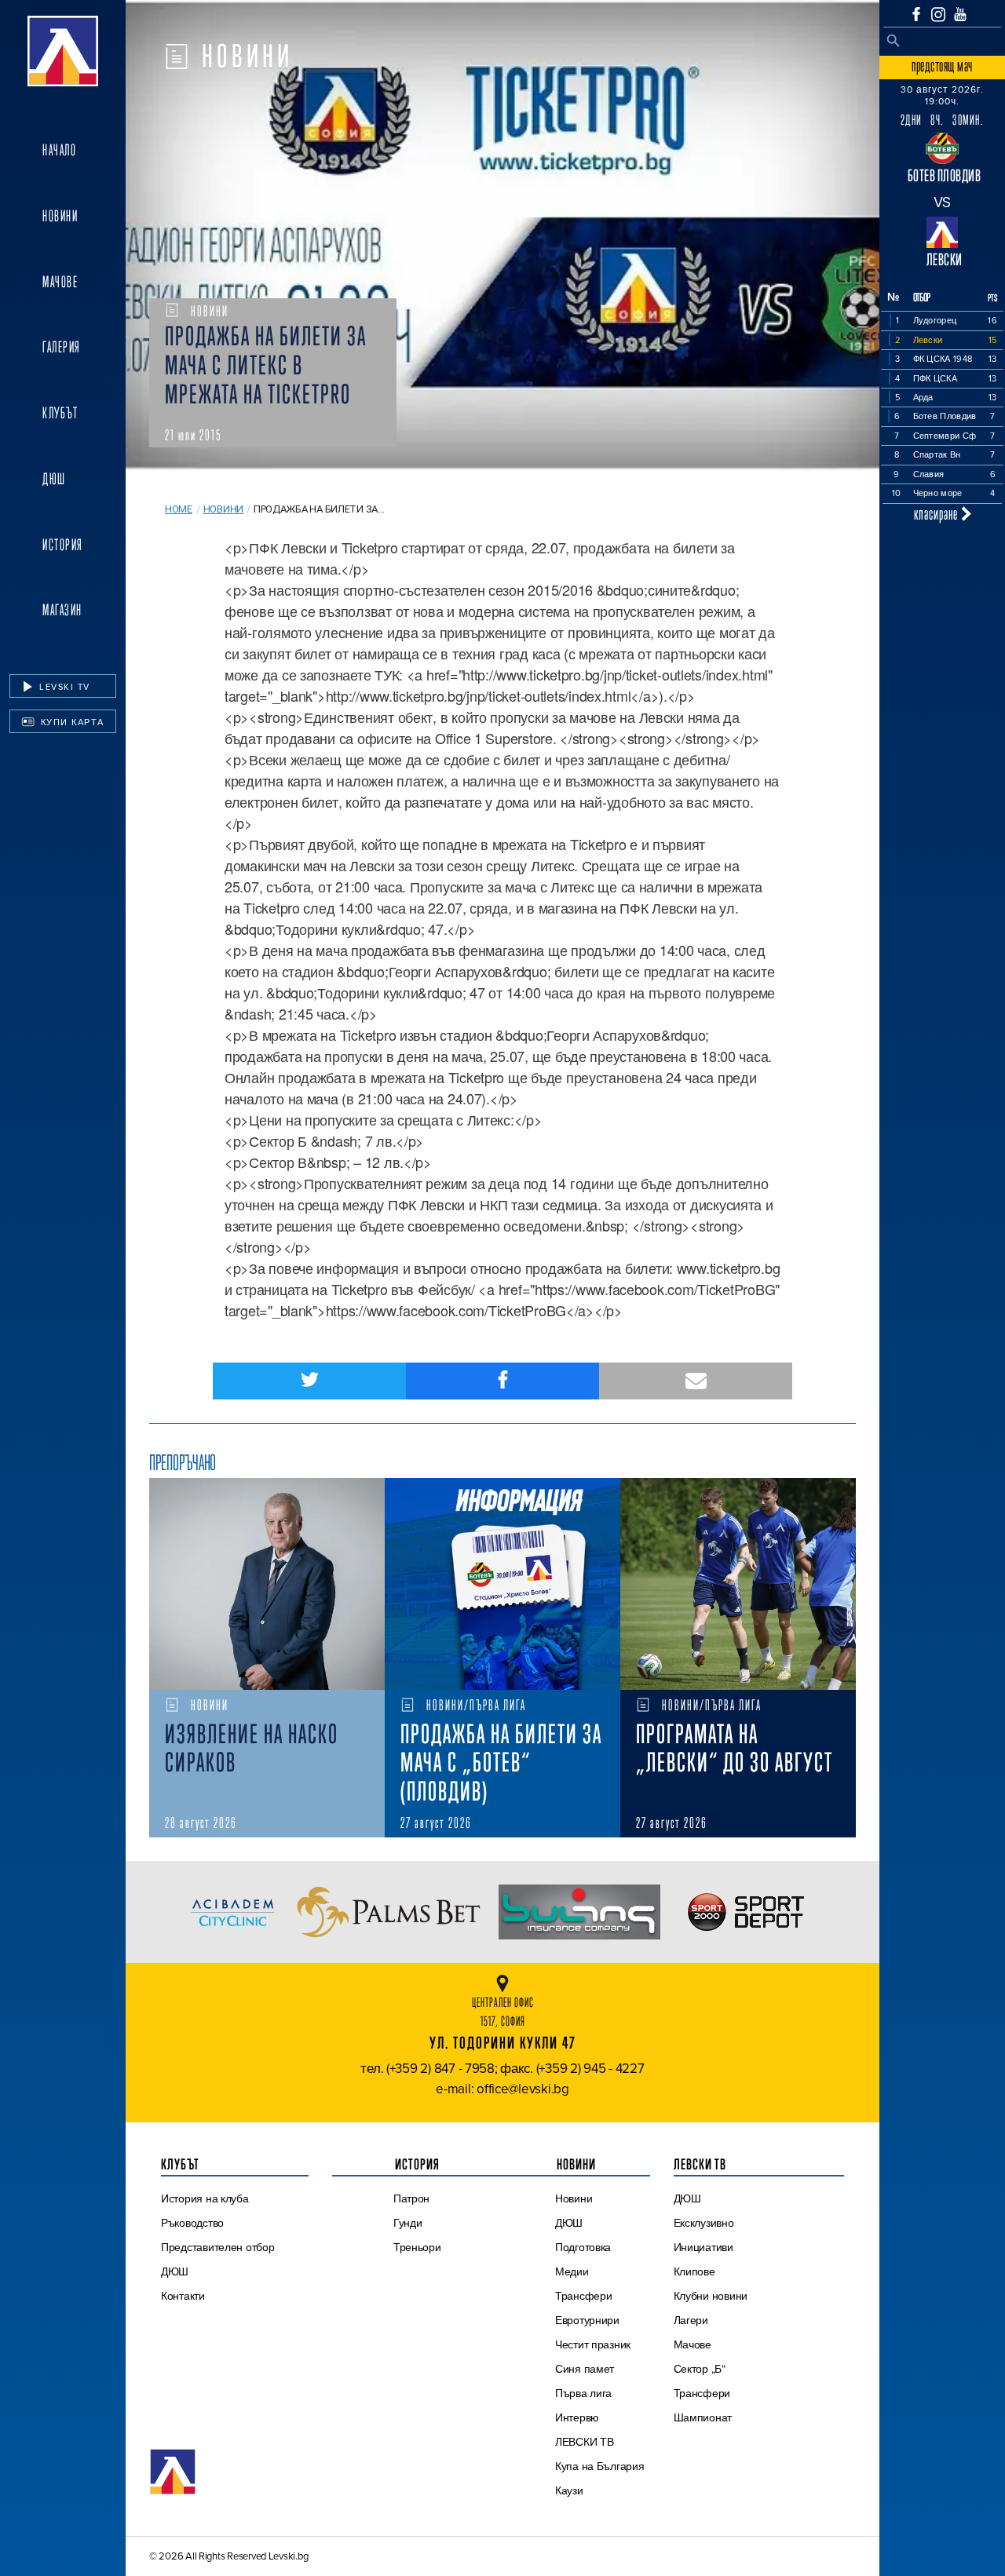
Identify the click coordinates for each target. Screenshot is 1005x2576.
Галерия (62, 347)
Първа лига (583, 2393)
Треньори (417, 2247)
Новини (60, 216)
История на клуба (205, 2198)
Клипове (694, 2271)
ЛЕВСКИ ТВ (585, 2442)
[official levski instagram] (938, 15)
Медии (572, 2271)
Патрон (411, 2198)
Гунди (408, 2223)
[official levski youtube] (960, 14)
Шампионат (703, 2417)
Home (179, 509)
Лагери (691, 2320)
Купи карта (71, 722)
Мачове (60, 282)
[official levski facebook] (916, 14)
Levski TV (63, 687)
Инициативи (703, 2247)
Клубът (60, 413)
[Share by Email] (696, 1381)
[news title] (267, 1584)
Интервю (577, 2417)
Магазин (62, 610)
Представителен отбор (218, 2247)
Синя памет (585, 2369)
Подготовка (583, 2247)
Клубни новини (711, 2296)
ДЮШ (54, 479)
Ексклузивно (704, 2223)
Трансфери (584, 2296)
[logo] (63, 51)
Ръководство (192, 2223)
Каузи (569, 2490)
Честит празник (593, 2344)
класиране (937, 514)
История (63, 545)
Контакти (183, 2296)
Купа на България (600, 2466)
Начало (59, 150)
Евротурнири (587, 2320)
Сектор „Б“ (700, 2369)
